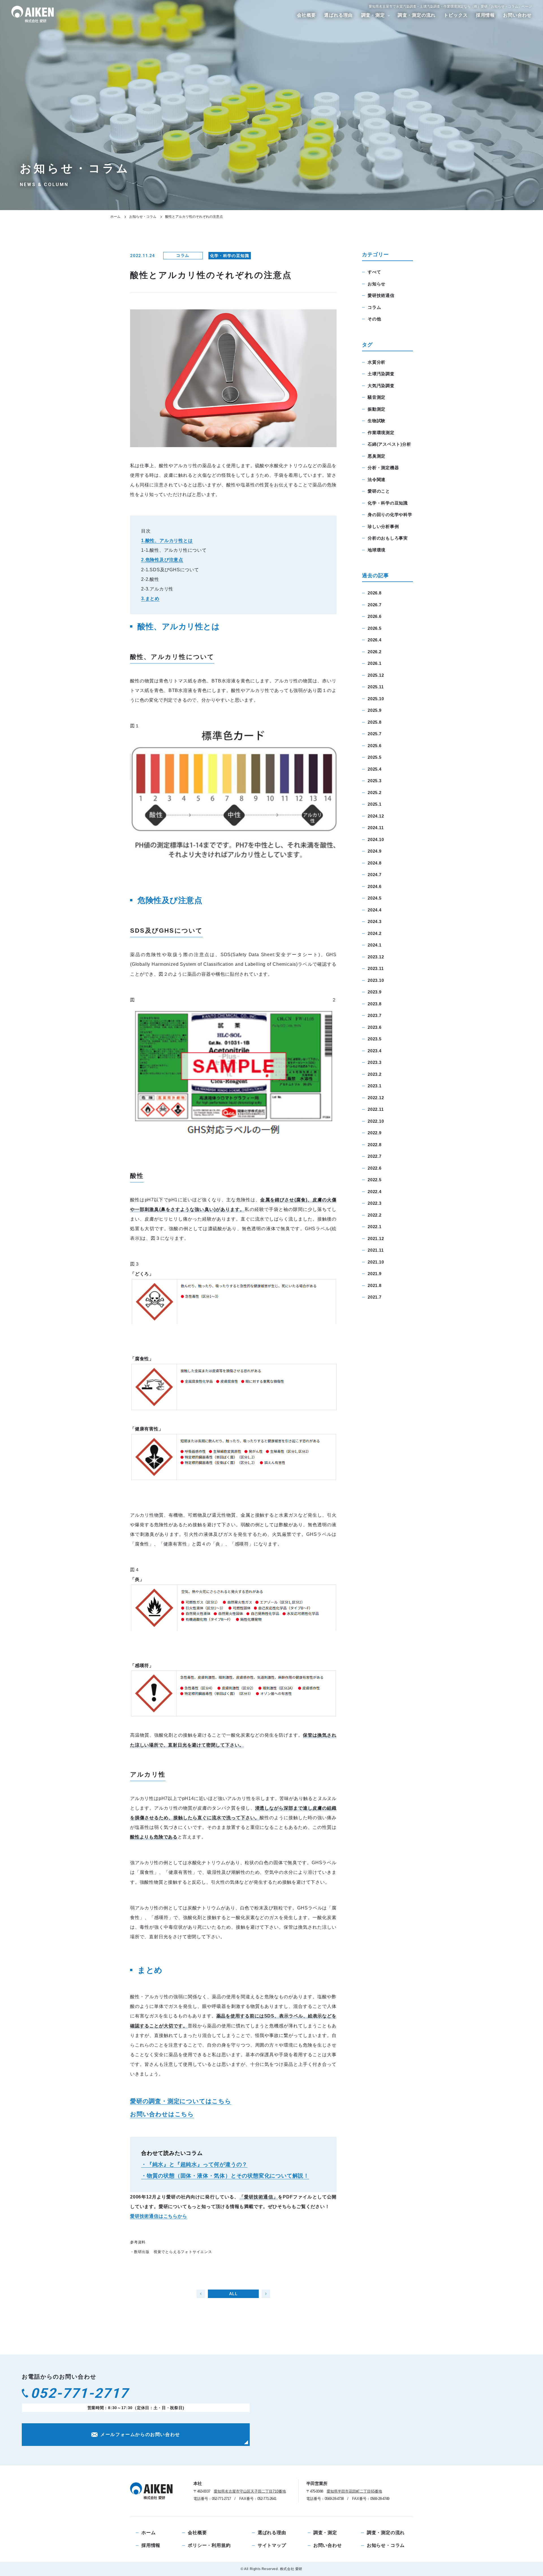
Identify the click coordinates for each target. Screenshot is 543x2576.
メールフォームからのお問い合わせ (140, 2434)
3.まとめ (150, 599)
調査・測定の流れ (417, 15)
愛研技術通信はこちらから (159, 2216)
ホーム (115, 217)
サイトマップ (272, 2545)
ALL (233, 2294)
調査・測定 (373, 15)
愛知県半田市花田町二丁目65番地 (354, 2491)
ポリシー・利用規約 (209, 2545)
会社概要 (306, 15)
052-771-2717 (80, 2393)
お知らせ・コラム (143, 217)
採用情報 (485, 15)
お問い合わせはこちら (162, 2114)
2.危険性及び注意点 (162, 560)
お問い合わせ (517, 15)
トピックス (456, 15)
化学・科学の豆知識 (230, 255)
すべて (374, 272)
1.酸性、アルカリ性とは (167, 541)
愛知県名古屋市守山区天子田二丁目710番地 (250, 2491)
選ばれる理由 (338, 15)
